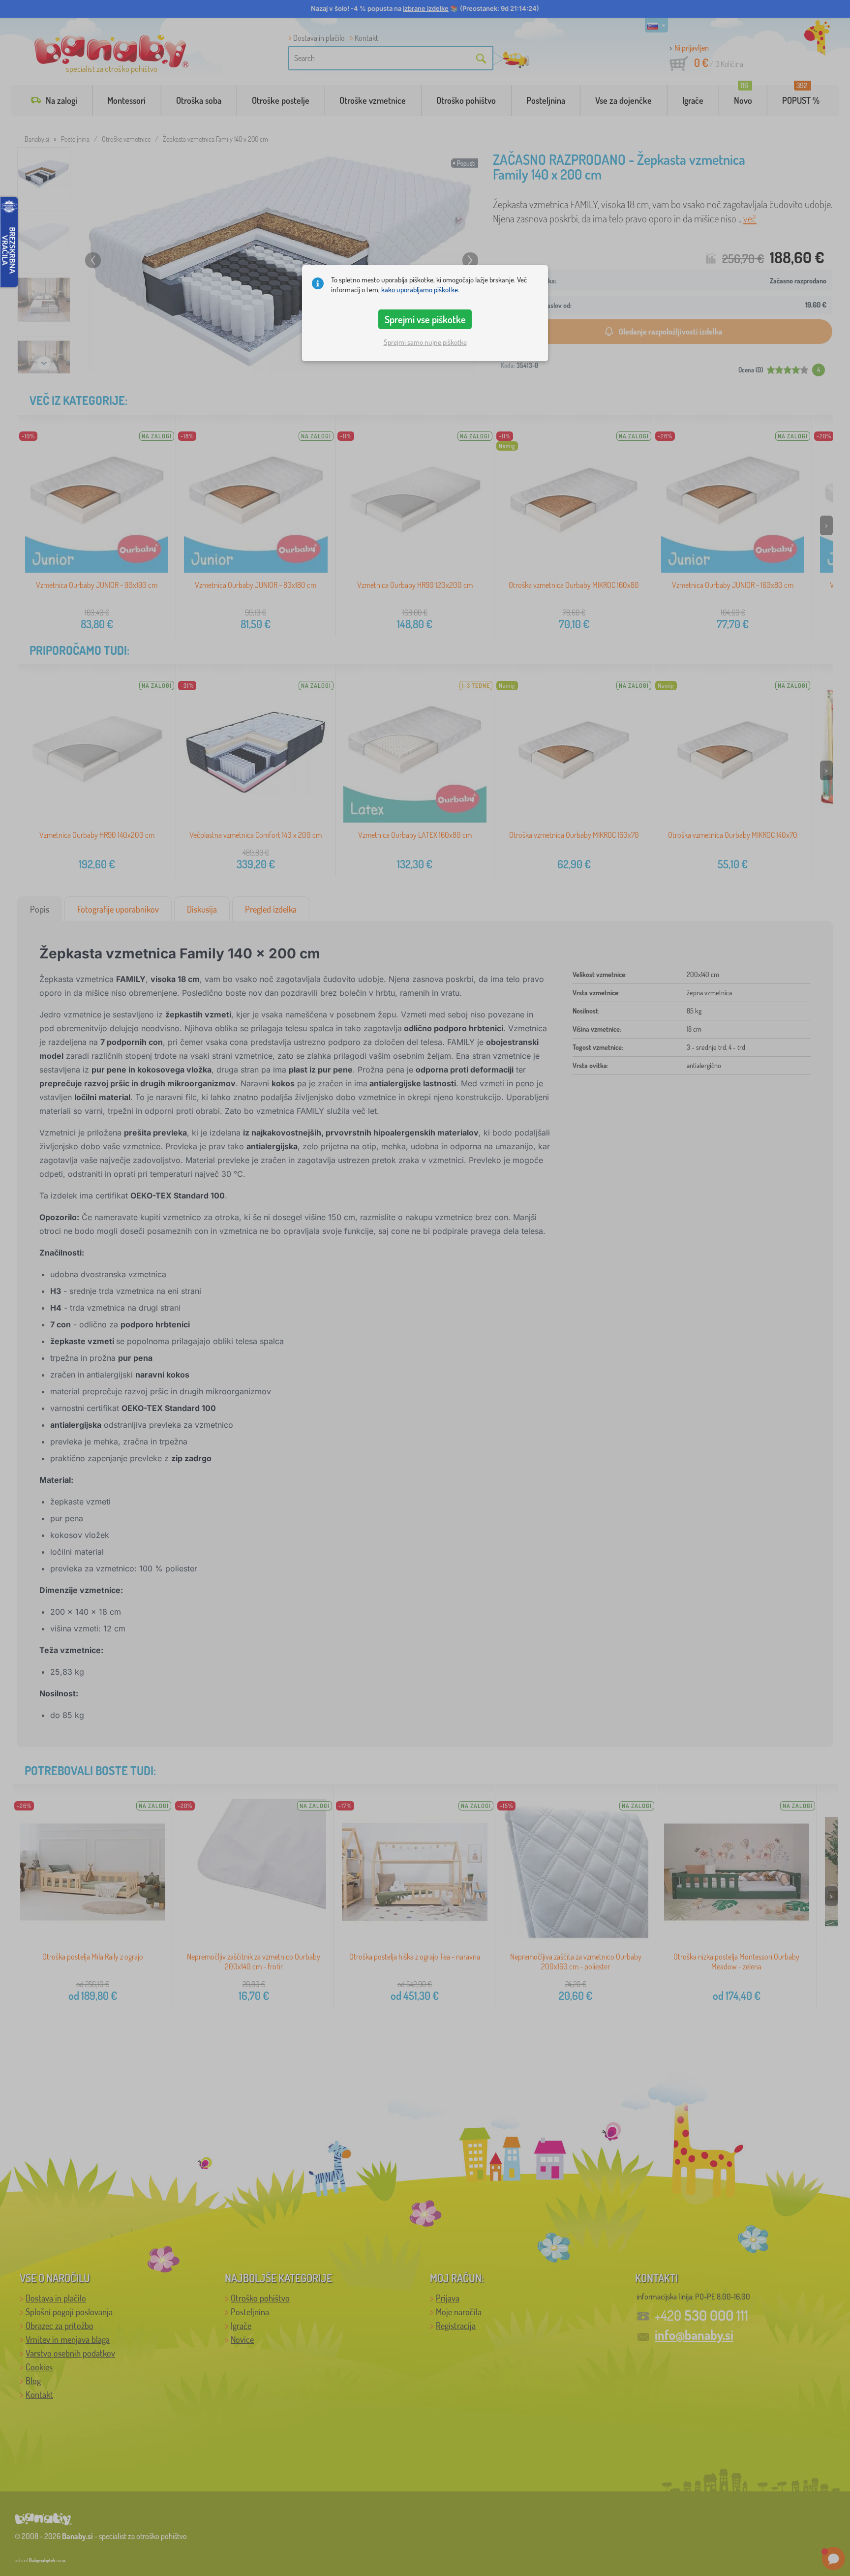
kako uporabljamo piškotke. (420, 290)
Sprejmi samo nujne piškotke (425, 342)
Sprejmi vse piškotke (425, 319)
